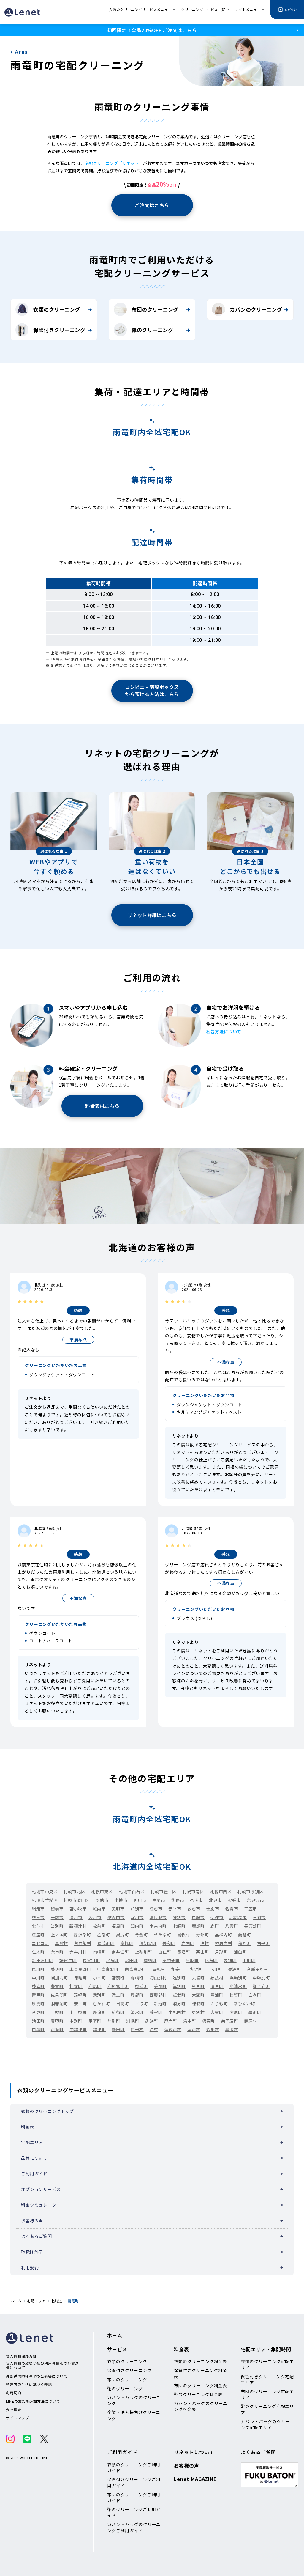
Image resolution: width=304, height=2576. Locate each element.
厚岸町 (171, 2021)
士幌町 (57, 2012)
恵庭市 (198, 1917)
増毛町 (80, 1978)
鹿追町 (99, 2012)
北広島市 (238, 1917)
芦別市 (137, 1909)
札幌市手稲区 (45, 1900)
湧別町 (99, 1995)
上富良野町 (80, 1969)
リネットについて (194, 2452)
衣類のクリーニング (57, 309)
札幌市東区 (102, 1891)
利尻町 (95, 1986)
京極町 (127, 1943)
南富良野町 (136, 1969)
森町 (215, 1926)
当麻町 (192, 1960)
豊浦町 (217, 1995)
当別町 (57, 1926)
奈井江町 (120, 1952)
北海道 (57, 2301)
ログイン (291, 9)
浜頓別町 (238, 1978)
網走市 (38, 1909)
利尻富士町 (118, 1986)
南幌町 (99, 1952)
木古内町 (158, 1926)
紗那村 (213, 2029)
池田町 (38, 2021)
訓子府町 (261, 1986)
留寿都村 (83, 1943)
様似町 (198, 2003)
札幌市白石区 (132, 1891)
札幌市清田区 (76, 1900)
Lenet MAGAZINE (195, 2479)
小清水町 (238, 1986)
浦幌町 (133, 2021)
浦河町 (179, 2003)
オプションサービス (41, 2189)
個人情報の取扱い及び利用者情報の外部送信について (42, 2365)
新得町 (118, 2012)
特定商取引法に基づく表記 (29, 2385)
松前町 (99, 1926)
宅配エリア (32, 2142)
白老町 (255, 1995)
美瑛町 (57, 1969)
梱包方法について (224, 1031)
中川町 (38, 1978)
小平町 (99, 1978)
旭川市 (140, 1900)
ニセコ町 (40, 1943)
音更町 (38, 2012)
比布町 (211, 1960)
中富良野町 (108, 1969)
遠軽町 (80, 1995)
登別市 (179, 1917)
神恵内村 (224, 1943)
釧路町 (152, 2021)
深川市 (137, 1917)
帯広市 (197, 1900)
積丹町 (245, 1943)
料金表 (28, 2127)
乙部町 (104, 1935)
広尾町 (236, 2012)
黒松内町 (224, 1935)
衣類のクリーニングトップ (47, 2111)
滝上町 (118, 1995)
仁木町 (38, 1952)
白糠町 (38, 2029)
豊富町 (57, 1986)
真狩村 (61, 1943)
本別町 (76, 2021)
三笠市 (251, 1909)
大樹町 (217, 2012)
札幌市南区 (193, 1891)
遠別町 (179, 1978)
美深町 (235, 1969)
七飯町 (179, 1926)
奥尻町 (123, 1935)
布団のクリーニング (155, 309)
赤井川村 (78, 1952)
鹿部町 (198, 1926)
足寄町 (95, 2021)
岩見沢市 (255, 1900)
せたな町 (162, 1935)
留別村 (194, 2029)
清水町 (137, 2012)
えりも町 (219, 2003)
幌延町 (142, 1986)
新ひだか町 (245, 2003)
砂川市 (95, 1917)
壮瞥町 (236, 1995)
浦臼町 (240, 1952)
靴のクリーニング (152, 330)
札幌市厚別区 (250, 1891)
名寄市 (232, 1909)
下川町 (216, 1969)
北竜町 (112, 1960)
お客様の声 (32, 2220)
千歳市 (57, 1917)
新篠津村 (78, 1926)
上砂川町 (144, 1952)
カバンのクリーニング (256, 309)
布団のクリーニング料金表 (201, 2385)
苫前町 (118, 1978)
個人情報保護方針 (21, 2356)
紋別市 (194, 1909)
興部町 (137, 1995)
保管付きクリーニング (59, 330)
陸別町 (114, 2021)
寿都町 (202, 1935)
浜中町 (190, 2021)
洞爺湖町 (59, 2003)
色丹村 (137, 2029)
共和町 (169, 1943)
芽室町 (156, 2012)
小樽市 (121, 1900)
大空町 (198, 1995)
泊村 (205, 1943)
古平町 (264, 1943)
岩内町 (188, 1943)
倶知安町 (148, 1943)
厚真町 (38, 2003)
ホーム (16, 2301)
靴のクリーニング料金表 (198, 2394)
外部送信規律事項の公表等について (37, 2376)
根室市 (38, 1917)
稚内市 (99, 1909)
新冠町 (160, 2003)
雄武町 (179, 1995)
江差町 (38, 1935)
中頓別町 (261, 1978)
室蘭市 (159, 1900)
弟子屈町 (229, 2021)
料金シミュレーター (41, 2205)
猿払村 (217, 1978)
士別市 (213, 1909)
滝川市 (76, 1917)
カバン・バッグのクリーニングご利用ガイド (134, 2527)
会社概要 (14, 2410)
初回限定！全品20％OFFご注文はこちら (152, 30)
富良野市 (158, 1917)
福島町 (118, 1926)
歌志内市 (116, 1917)
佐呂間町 (59, 1995)
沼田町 (131, 1960)
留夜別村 (173, 2029)
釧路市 (178, 1900)
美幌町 (160, 1986)
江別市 (156, 1909)
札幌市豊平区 (163, 1891)
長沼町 (184, 1952)
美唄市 (118, 1909)
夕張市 (235, 1900)
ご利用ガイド (34, 2174)
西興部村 (158, 1995)
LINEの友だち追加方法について (33, 2401)
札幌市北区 (74, 1891)
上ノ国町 (59, 1935)
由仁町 (165, 1952)
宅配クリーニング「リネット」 (114, 163)
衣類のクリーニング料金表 (201, 2361)
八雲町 (232, 1926)
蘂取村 (232, 2029)
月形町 (221, 1952)
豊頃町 (57, 2021)
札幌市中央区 (45, 1891)
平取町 (142, 2003)
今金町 (142, 1935)
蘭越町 (245, 1935)
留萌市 (57, 1909)
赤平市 (175, 1909)
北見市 (216, 1900)
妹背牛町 (68, 1960)
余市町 (57, 1952)
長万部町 (253, 1926)
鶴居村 (251, 2021)
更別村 (198, 2012)
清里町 (217, 1986)
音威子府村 (258, 1969)
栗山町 (202, 1952)
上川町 (249, 1960)
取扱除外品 (32, 2252)
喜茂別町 (106, 1943)
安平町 (80, 2003)
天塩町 (198, 1978)
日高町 (123, 2003)
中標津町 (78, 2029)
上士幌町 (78, 2012)
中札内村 (177, 2012)
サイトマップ (18, 2418)
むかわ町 (102, 2003)
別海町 (57, 2029)
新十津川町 (43, 1960)
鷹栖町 (150, 1960)
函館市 (102, 1900)
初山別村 (158, 1978)
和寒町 (178, 1969)
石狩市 (259, 1917)
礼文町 (76, 1986)
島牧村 (184, 1935)
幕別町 (255, 2012)
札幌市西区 (221, 1891)
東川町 (38, 1969)
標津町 (99, 2029)
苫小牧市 (78, 1909)
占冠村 (159, 1969)
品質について (34, 2158)
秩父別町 (91, 1960)
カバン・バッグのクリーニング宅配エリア (267, 2424)
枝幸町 (38, 1986)
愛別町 (230, 1960)
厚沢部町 (83, 1935)
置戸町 (38, 1995)
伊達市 (217, 1917)
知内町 (137, 1926)
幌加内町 (59, 1978)
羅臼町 (118, 2029)
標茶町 (208, 2021)
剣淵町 (197, 1969)
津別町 (179, 1986)
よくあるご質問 (37, 2236)
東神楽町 (171, 1960)
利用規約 (30, 2267)
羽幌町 (137, 1978)
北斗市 (38, 1926)
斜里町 (198, 1986)
